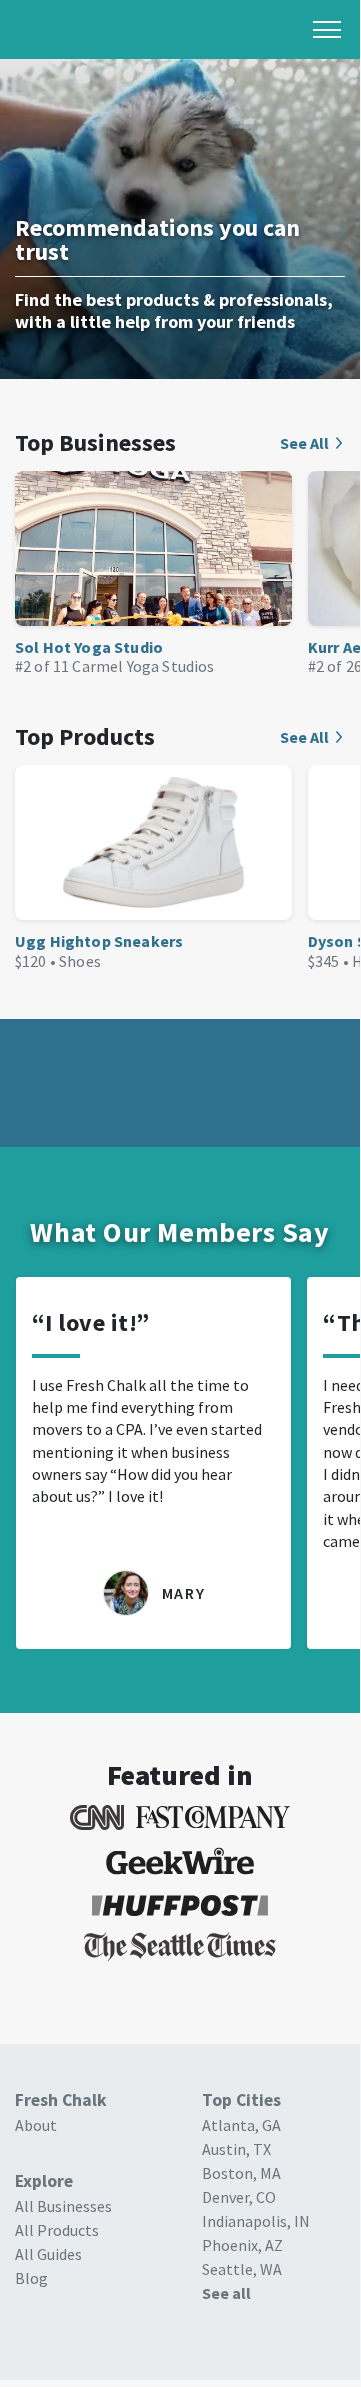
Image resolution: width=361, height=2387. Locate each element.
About (36, 2125)
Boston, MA (241, 2173)
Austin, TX (236, 2149)
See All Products (312, 737)
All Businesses (63, 2206)
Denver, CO (239, 2197)
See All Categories (312, 443)
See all (226, 2293)
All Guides (48, 2254)
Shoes (80, 961)
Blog (31, 2278)
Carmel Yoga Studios (143, 666)
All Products (57, 2230)
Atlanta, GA (241, 2125)
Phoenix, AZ (242, 2245)
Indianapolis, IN (256, 2221)
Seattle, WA (242, 2269)
